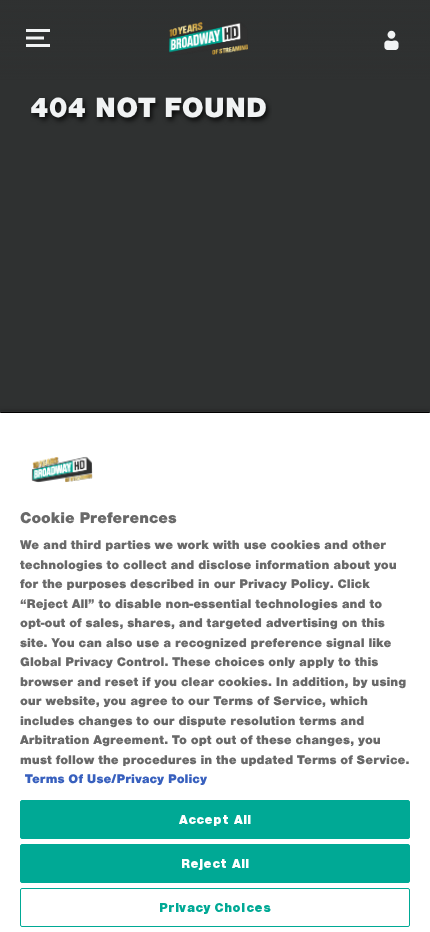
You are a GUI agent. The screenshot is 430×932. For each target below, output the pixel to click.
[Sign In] (392, 40)
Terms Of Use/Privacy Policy (116, 779)
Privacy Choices (215, 907)
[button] (38, 40)
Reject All (215, 863)
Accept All (215, 819)
